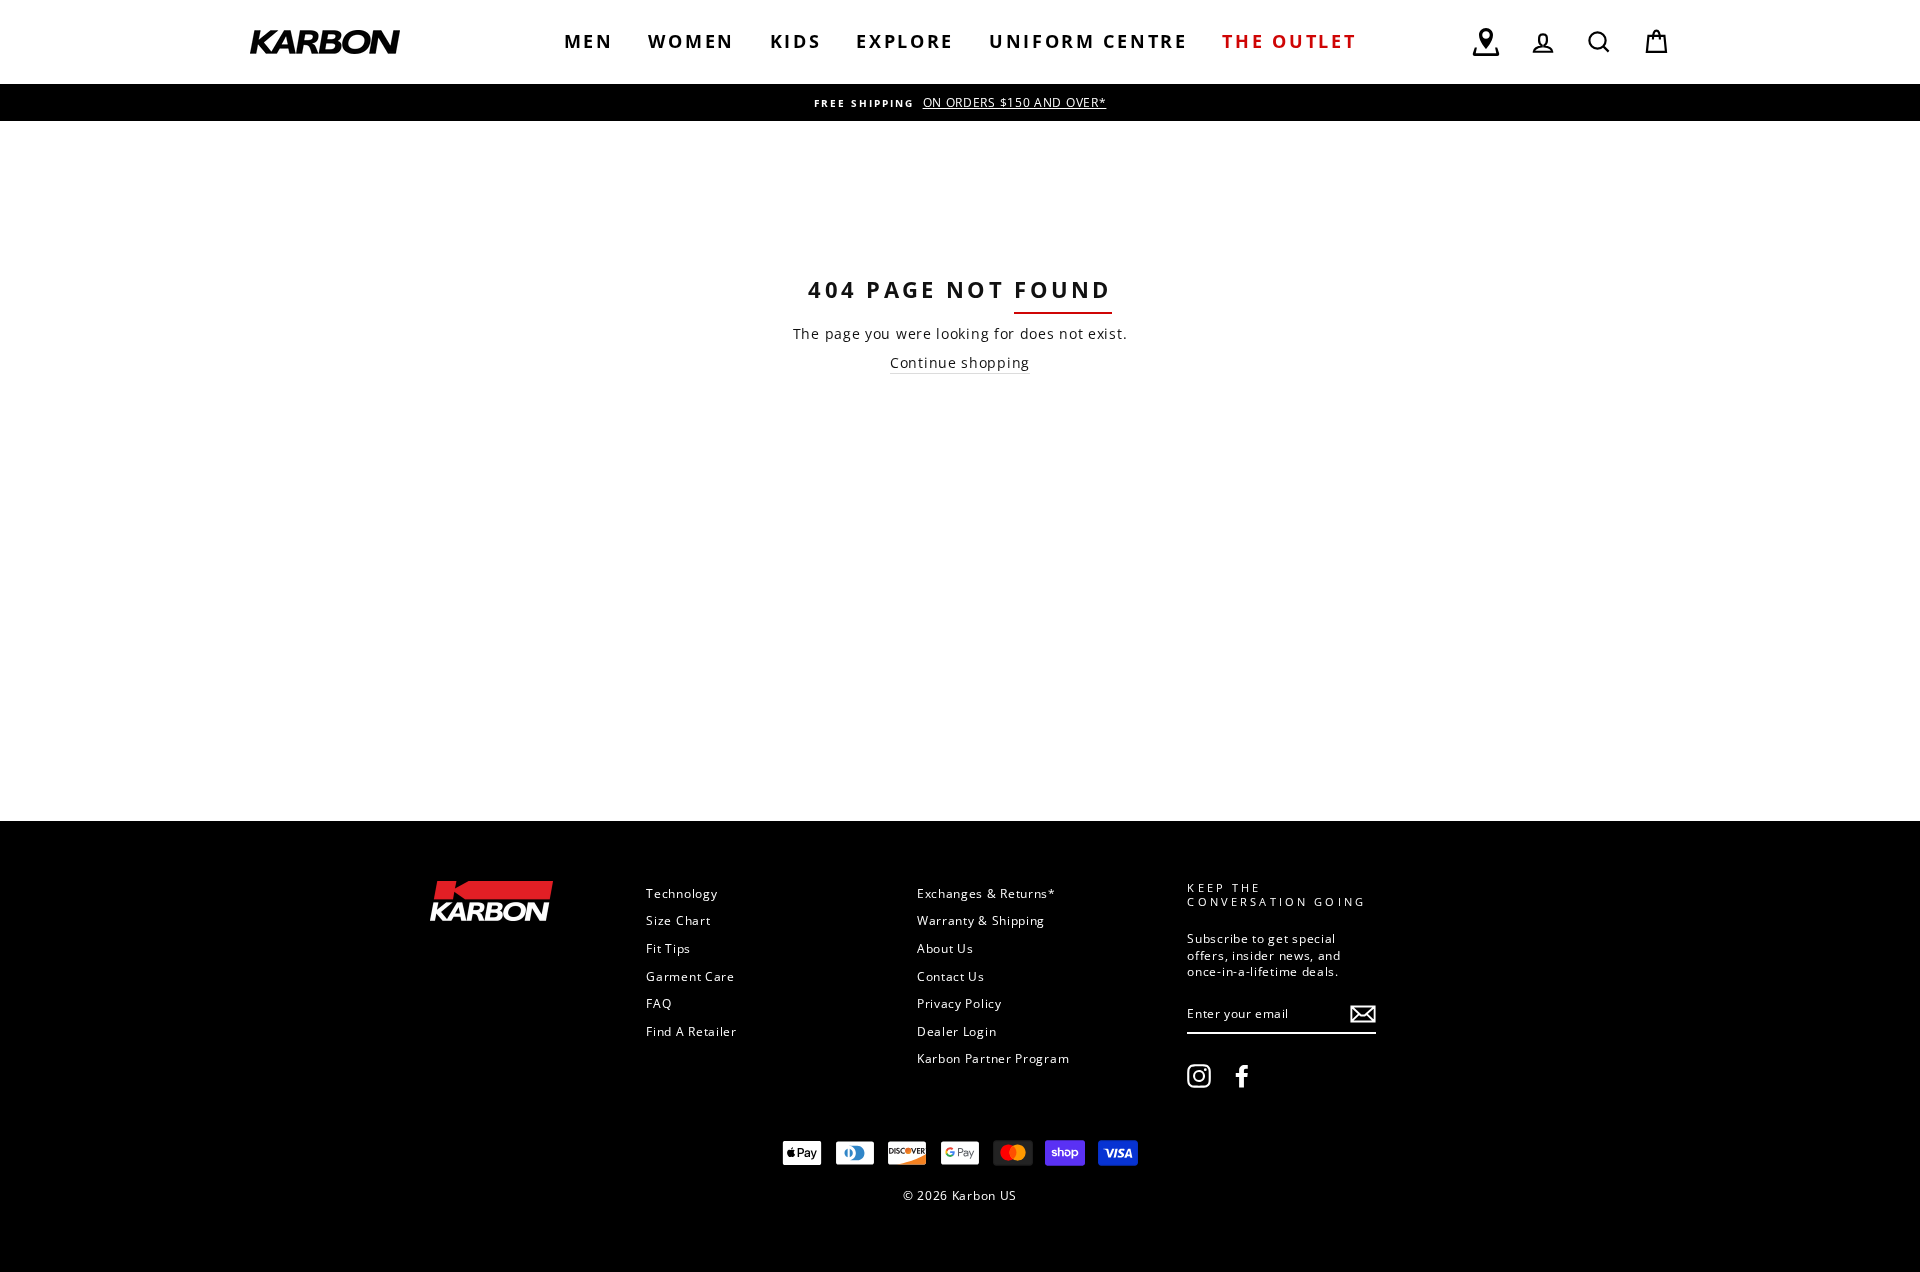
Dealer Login (956, 1031)
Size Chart (678, 920)
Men (589, 41)
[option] (960, 102)
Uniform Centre (1088, 41)
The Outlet (1289, 41)
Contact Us (951, 976)
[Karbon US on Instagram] (1199, 1076)
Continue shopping (960, 362)
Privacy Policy (959, 1003)
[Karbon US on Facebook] (1242, 1076)
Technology (681, 893)
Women (691, 41)
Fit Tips (668, 948)
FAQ (658, 1003)
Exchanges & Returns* (986, 893)
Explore (905, 41)
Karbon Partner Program (993, 1058)
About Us (945, 948)
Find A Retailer (691, 1031)
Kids (796, 41)
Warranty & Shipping (981, 920)
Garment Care (690, 976)
